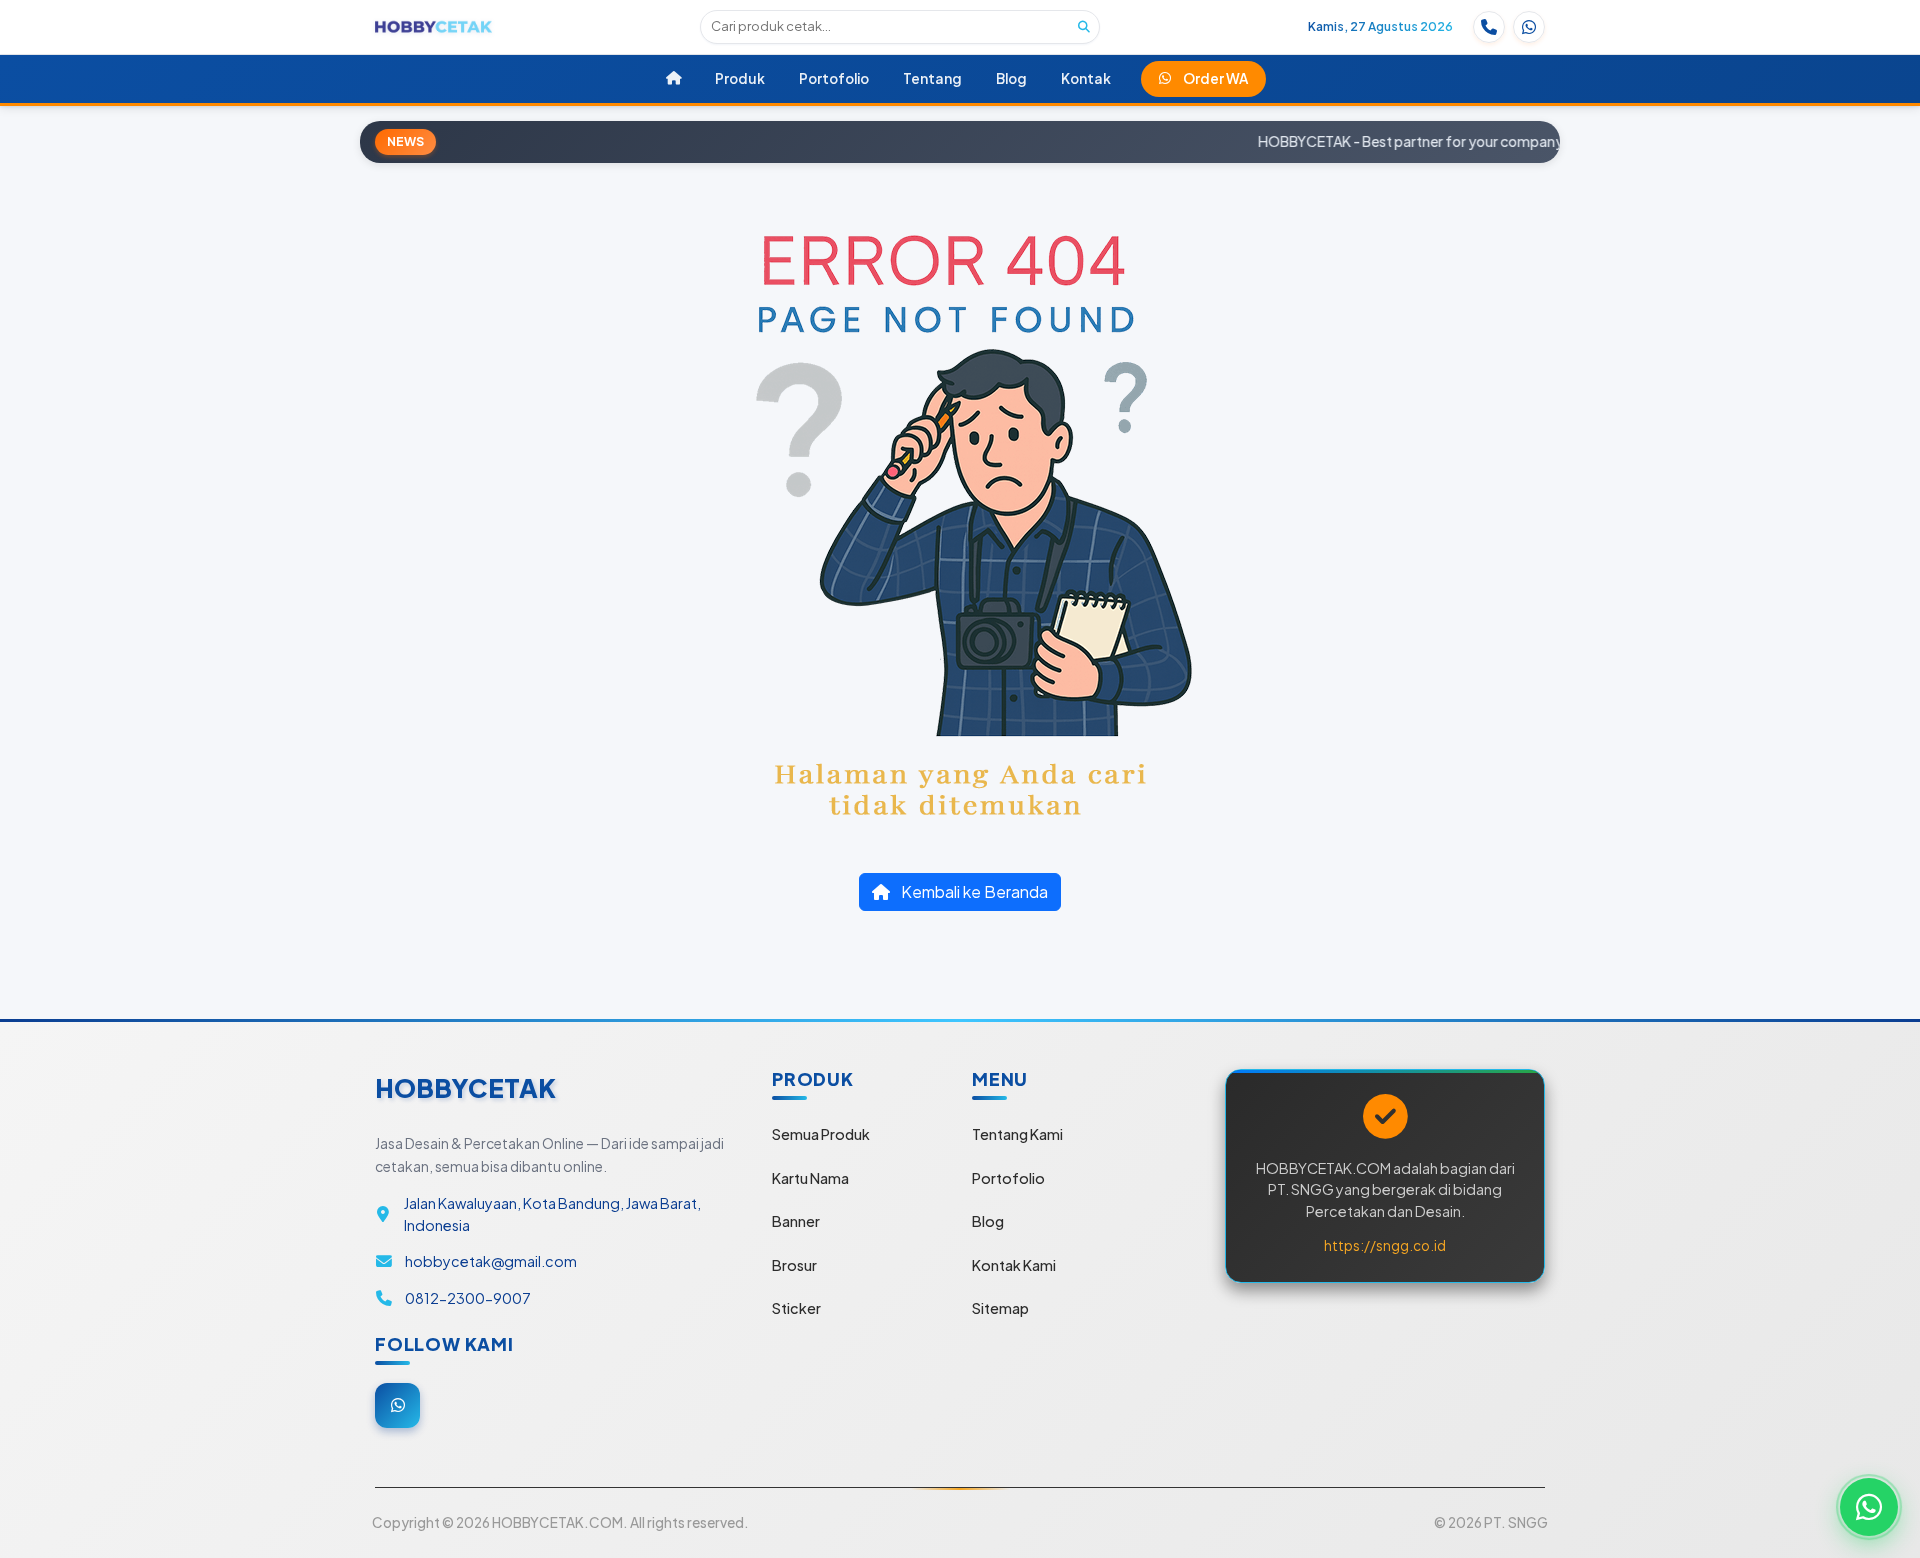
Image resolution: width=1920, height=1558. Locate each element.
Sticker (796, 1308)
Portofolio (1008, 1178)
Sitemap (1000, 1308)
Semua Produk (821, 1134)
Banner (796, 1221)
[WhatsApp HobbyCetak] (1869, 1507)
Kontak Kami (1014, 1265)
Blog (988, 1221)
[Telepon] (1489, 27)
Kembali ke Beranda (973, 891)
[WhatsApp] (1529, 27)
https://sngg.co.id (1385, 1245)
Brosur (794, 1265)
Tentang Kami (1017, 1134)
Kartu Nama (810, 1178)
